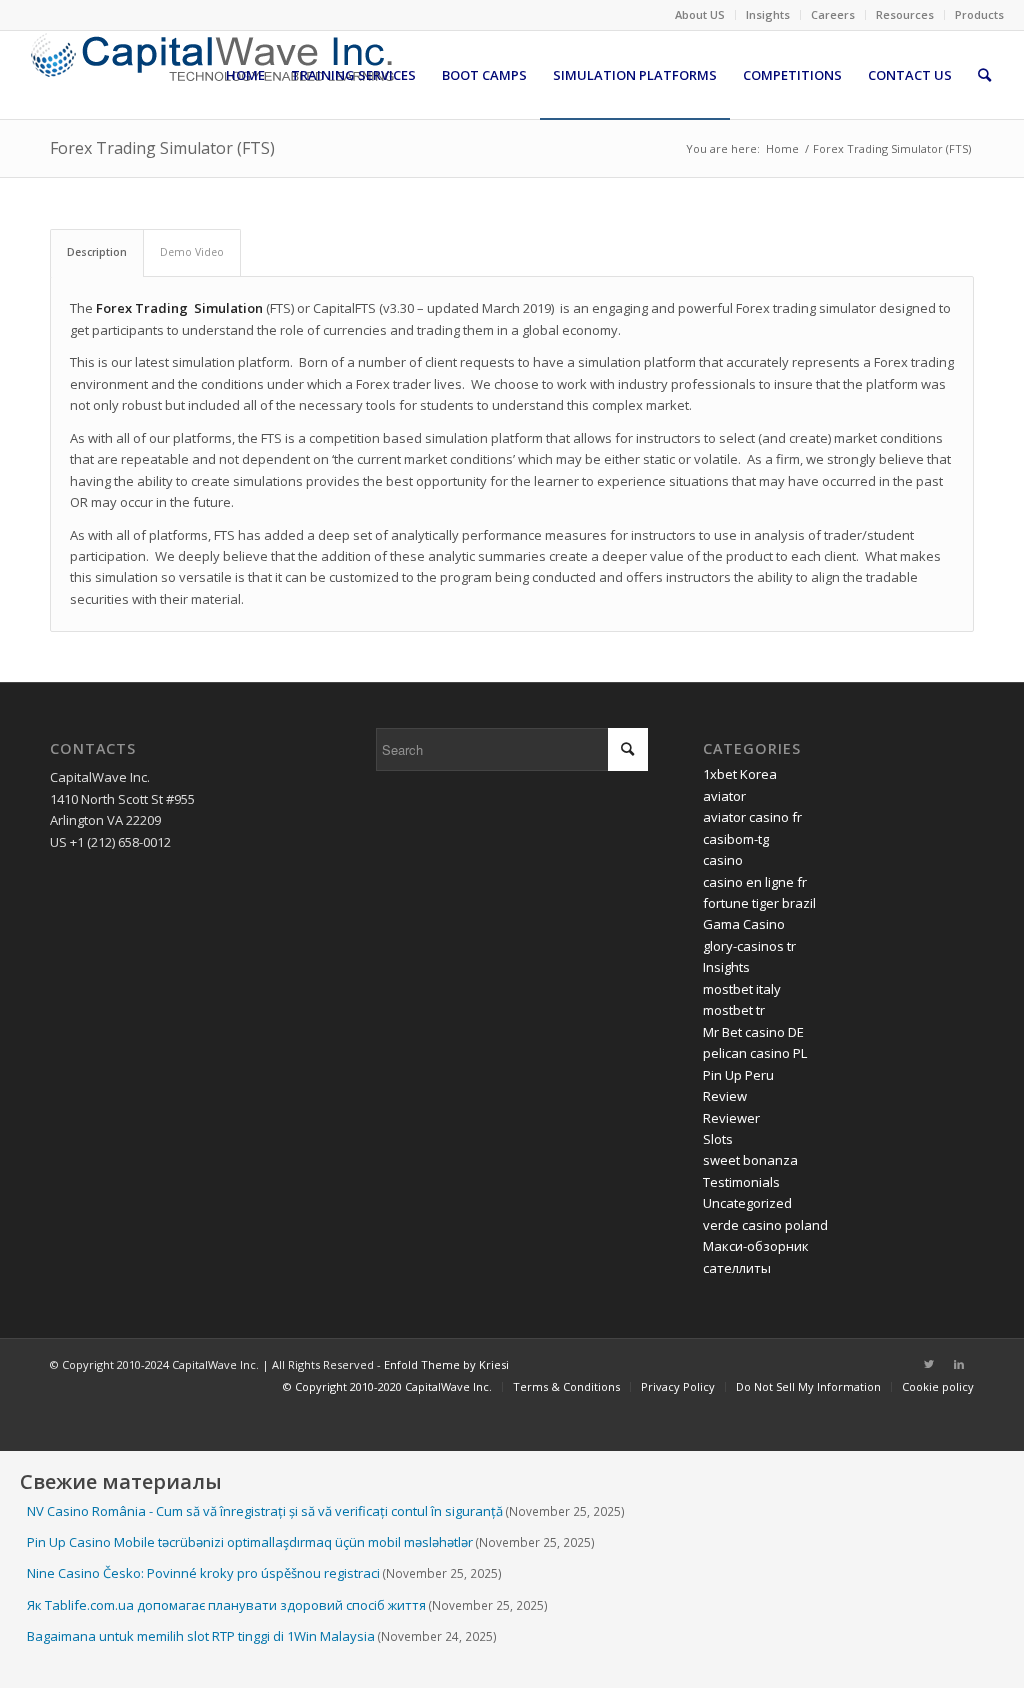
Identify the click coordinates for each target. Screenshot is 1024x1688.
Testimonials (741, 1182)
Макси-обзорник (756, 1246)
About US (700, 14)
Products (979, 14)
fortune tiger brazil (759, 903)
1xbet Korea (740, 774)
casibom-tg (736, 839)
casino (723, 860)
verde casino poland (765, 1225)
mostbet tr (734, 1010)
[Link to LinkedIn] (959, 1364)
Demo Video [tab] (192, 252)
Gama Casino (744, 924)
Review (725, 1096)
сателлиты (737, 1268)
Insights (768, 14)
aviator (724, 796)
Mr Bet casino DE (753, 1032)
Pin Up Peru (738, 1075)
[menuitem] (700, 15)
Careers (833, 14)
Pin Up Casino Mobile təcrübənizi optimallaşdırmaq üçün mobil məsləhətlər (250, 1542)
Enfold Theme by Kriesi (446, 1364)
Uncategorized (747, 1203)
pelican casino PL (755, 1053)
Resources (905, 14)
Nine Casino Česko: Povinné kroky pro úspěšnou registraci (203, 1573)
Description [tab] (97, 252)
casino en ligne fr (755, 882)
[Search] (984, 75)
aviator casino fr (752, 817)
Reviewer (731, 1118)
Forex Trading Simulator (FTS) (162, 148)
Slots (718, 1139)
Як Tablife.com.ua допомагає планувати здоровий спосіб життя (226, 1605)
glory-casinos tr (749, 946)
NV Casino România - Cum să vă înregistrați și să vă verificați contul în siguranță (265, 1511)
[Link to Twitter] (929, 1364)
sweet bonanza (750, 1160)
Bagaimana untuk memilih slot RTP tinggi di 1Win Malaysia (201, 1636)
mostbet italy (742, 989)
